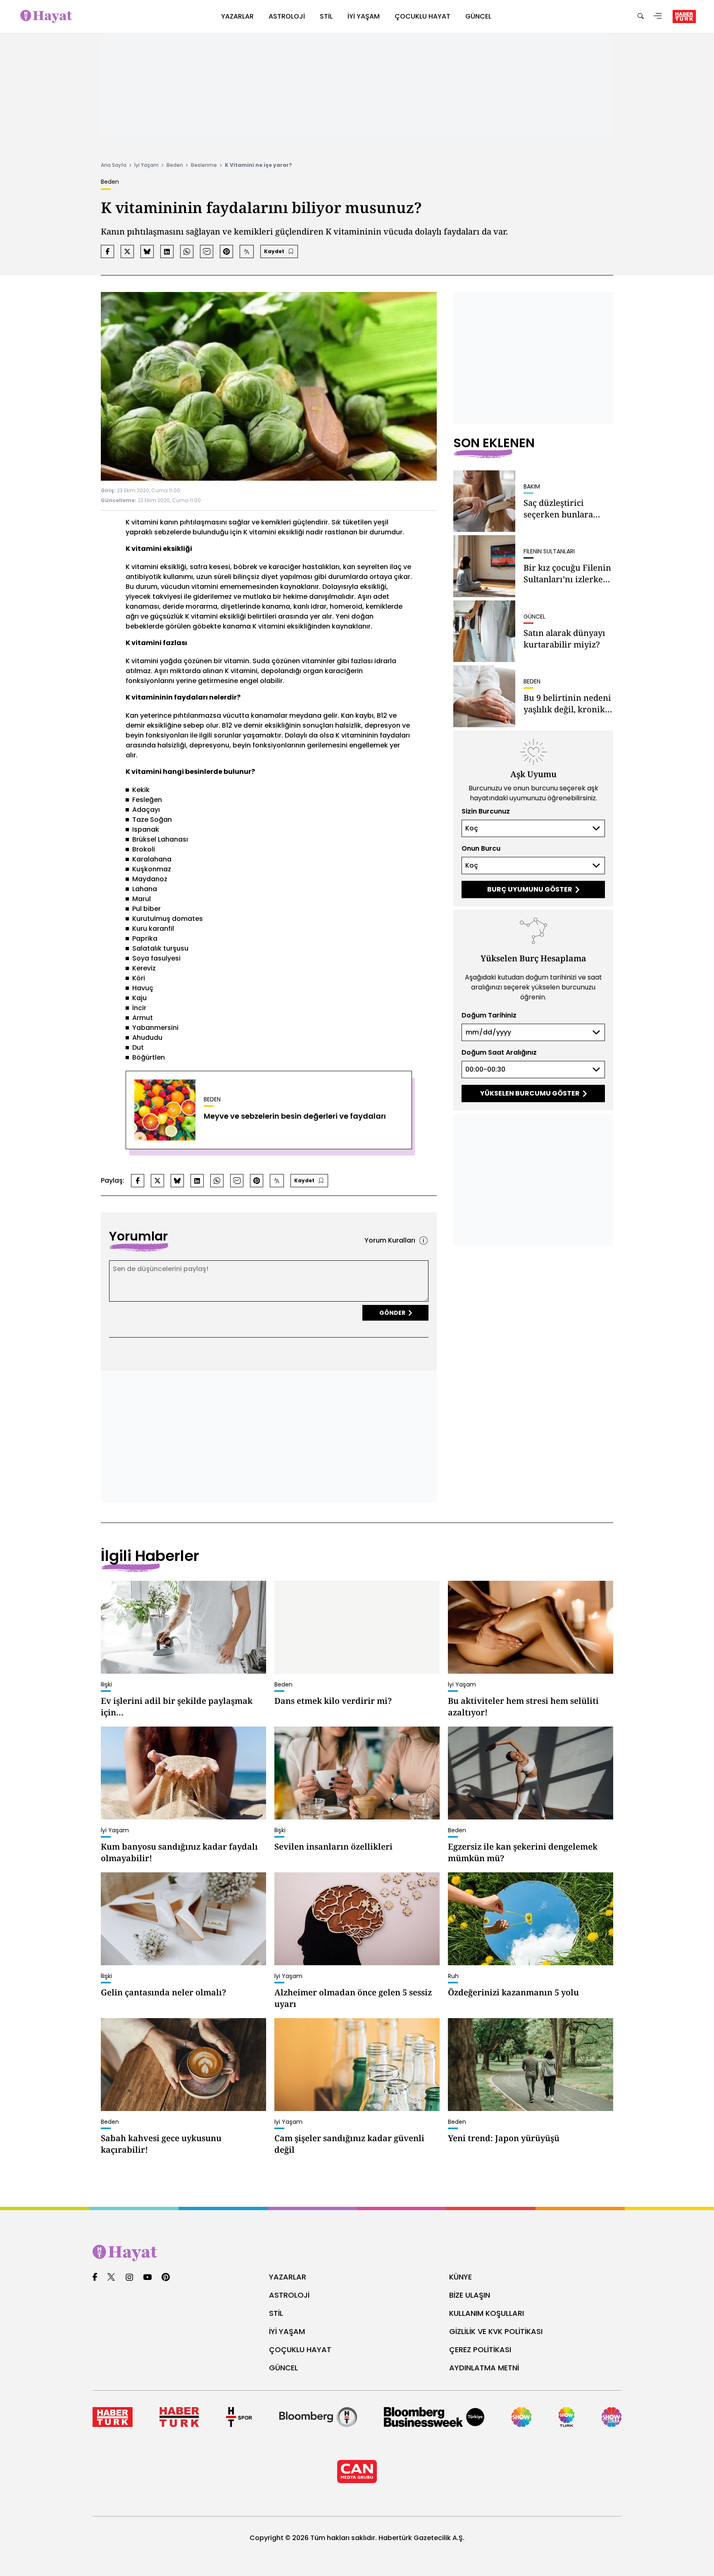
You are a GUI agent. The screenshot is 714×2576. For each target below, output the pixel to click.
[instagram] (129, 2278)
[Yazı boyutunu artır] (247, 251)
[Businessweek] (434, 2417)
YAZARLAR (288, 2277)
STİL (276, 2313)
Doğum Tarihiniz (489, 1015)
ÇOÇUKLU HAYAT (300, 2349)
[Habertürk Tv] (179, 2417)
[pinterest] (166, 2278)
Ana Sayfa (114, 165)
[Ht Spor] (239, 2417)
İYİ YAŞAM (287, 2331)
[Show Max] (612, 2417)
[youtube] (148, 2278)
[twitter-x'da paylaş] (127, 251)
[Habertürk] (113, 2417)
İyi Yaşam (146, 165)
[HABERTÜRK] (684, 17)
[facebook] (95, 2278)
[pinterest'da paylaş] (226, 251)
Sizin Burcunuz (486, 811)
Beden (175, 165)
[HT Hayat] (357, 2253)
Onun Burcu (481, 848)
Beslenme (204, 165)
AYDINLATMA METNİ (484, 2368)
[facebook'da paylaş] (107, 251)
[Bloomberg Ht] (318, 2417)
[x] (111, 2278)
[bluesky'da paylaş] (147, 251)
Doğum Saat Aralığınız (499, 1052)
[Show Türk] (567, 2417)
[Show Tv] (521, 2417)
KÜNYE (461, 2277)
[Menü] (658, 17)
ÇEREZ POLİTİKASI (480, 2349)
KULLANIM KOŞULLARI (487, 2313)
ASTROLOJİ (289, 2295)
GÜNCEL (283, 2368)
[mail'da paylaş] (207, 251)
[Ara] (640, 17)
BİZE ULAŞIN (470, 2295)
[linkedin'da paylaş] (167, 251)
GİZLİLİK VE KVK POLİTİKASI (496, 2331)
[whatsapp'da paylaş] (187, 251)
